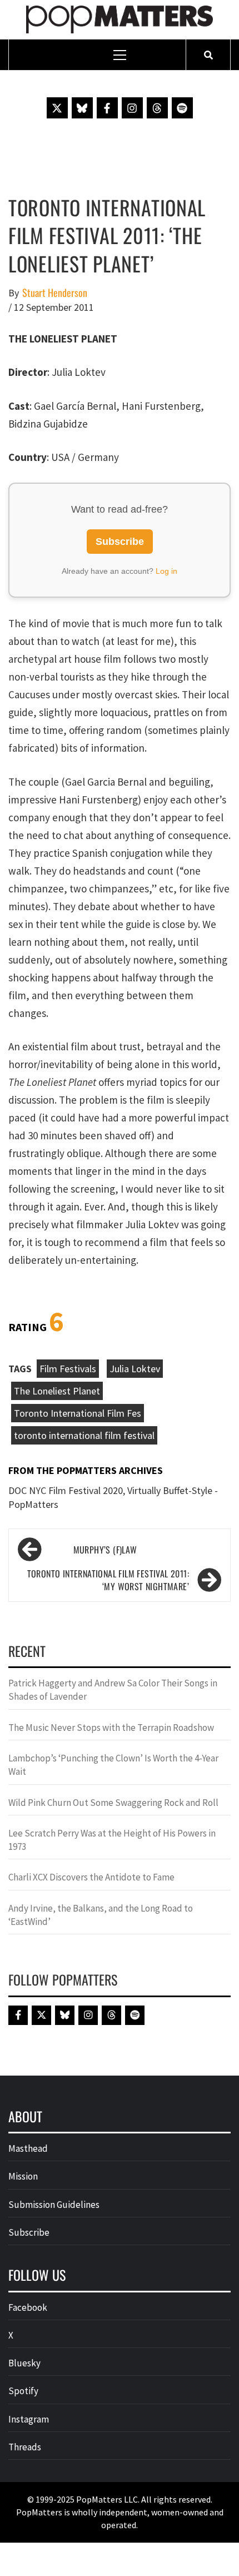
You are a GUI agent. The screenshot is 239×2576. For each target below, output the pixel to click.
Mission (23, 2176)
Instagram (29, 2419)
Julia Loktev (135, 1369)
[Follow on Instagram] (132, 108)
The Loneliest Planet (57, 1391)
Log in (166, 571)
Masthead (28, 2148)
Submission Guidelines (54, 2205)
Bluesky (24, 2363)
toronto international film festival (84, 1435)
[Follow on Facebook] (107, 108)
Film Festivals (68, 1369)
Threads (25, 2447)
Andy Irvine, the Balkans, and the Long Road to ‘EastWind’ (101, 1915)
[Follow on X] (57, 108)
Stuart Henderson (55, 293)
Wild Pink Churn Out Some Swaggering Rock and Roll (114, 1803)
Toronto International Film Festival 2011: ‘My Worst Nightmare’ (108, 1580)
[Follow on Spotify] (182, 108)
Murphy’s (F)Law (105, 1550)
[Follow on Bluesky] (82, 108)
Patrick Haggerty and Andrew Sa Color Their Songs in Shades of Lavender (113, 1690)
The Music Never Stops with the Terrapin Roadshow (111, 1728)
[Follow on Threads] (157, 108)
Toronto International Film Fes (78, 1413)
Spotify (23, 2391)
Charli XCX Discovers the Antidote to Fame (91, 1877)
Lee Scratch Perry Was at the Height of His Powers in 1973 (112, 1840)
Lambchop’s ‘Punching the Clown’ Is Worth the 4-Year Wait (113, 1765)
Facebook (28, 2307)
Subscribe (120, 542)
